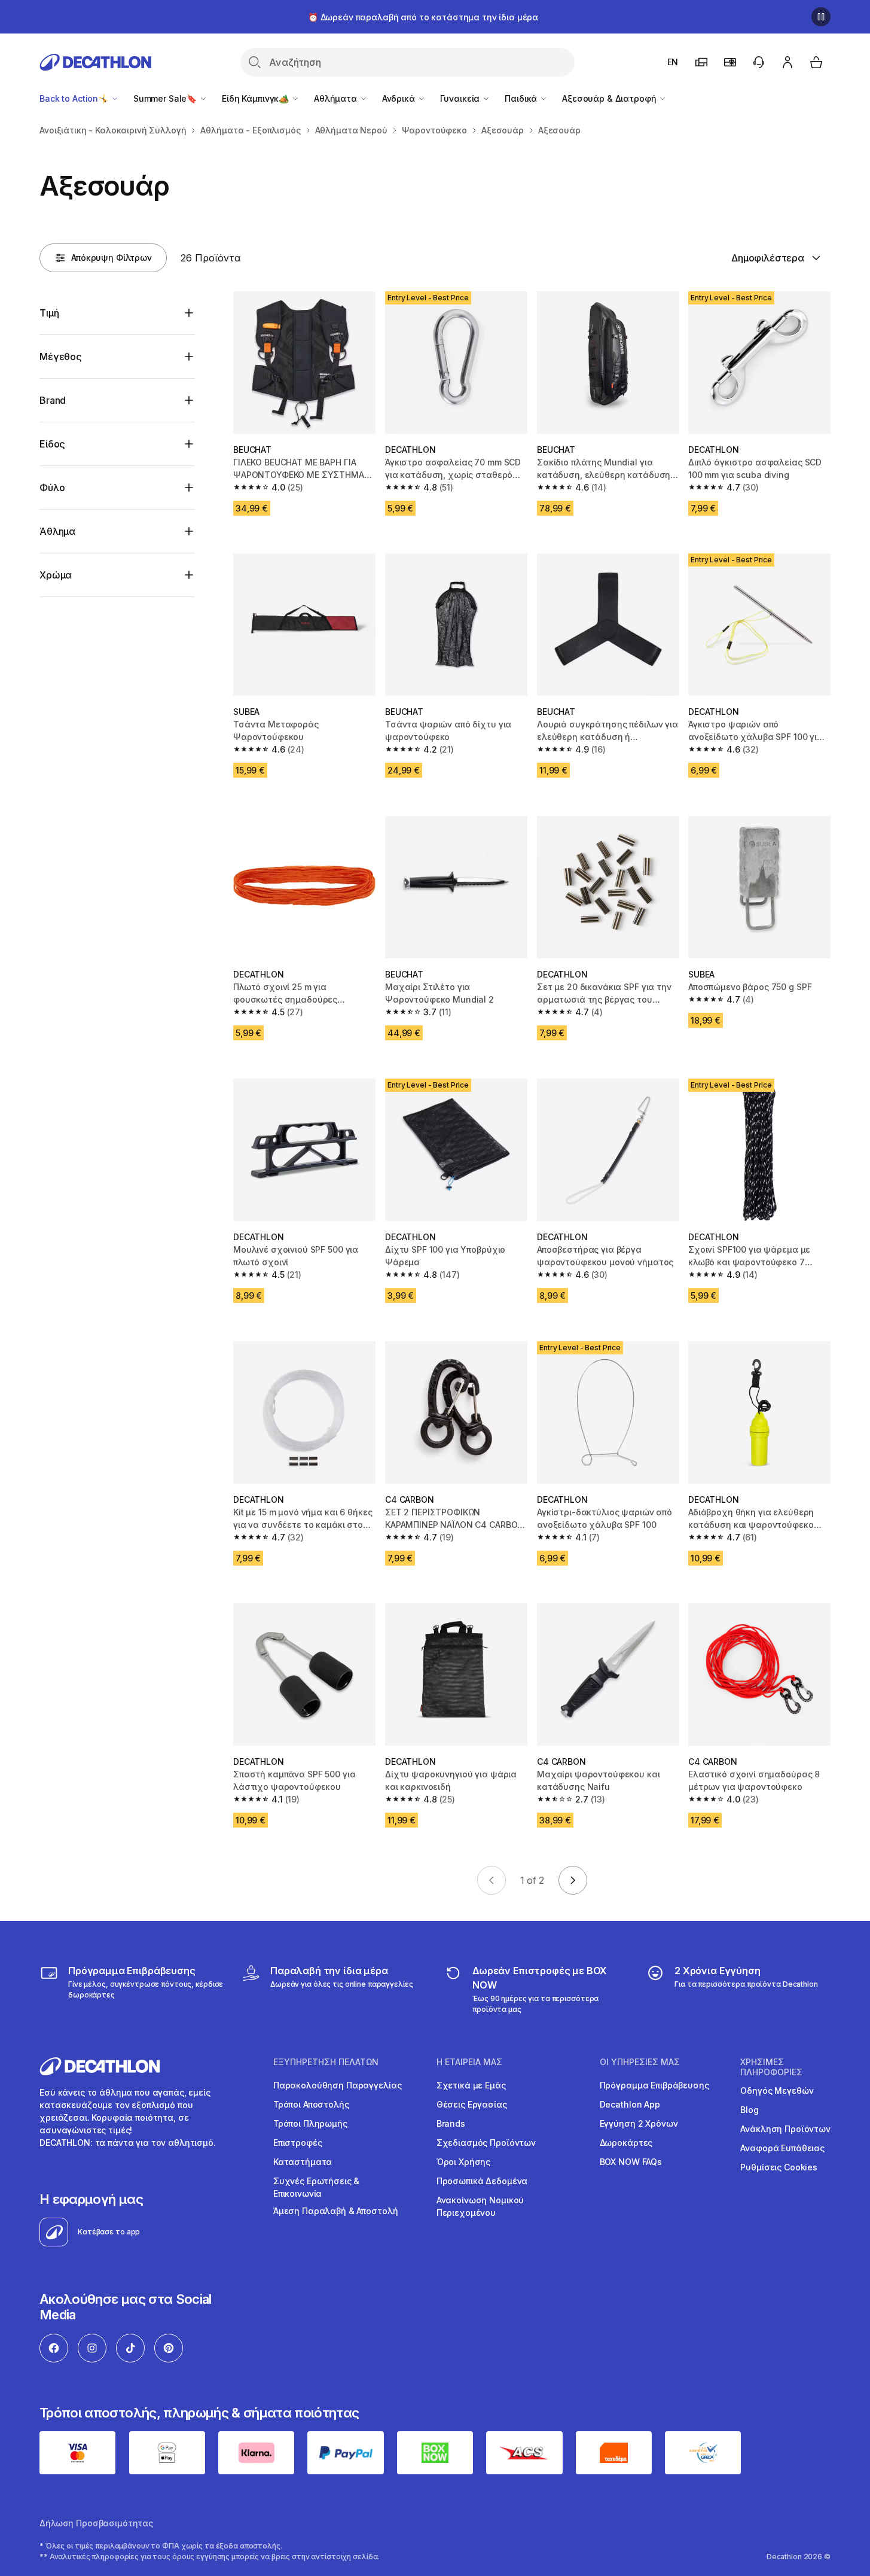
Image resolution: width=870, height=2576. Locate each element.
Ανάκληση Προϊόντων (785, 2129)
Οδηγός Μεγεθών (777, 2091)
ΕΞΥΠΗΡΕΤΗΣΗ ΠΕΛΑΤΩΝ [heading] (326, 2062)
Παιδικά (522, 98)
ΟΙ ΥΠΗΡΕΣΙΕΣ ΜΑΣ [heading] (640, 2062)
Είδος (52, 444)
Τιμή (49, 313)
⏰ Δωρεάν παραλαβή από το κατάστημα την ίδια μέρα (423, 17)
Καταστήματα (303, 2162)
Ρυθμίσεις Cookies (779, 2167)
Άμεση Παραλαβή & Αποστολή (336, 2211)
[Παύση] (821, 17)
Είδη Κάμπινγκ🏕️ (257, 98)
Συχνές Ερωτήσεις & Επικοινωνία (316, 2187)
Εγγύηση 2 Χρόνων (639, 2123)
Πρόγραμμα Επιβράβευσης (654, 2085)
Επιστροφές (298, 2143)
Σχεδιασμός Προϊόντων (486, 2143)
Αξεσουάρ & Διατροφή (610, 98)
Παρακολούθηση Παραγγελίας (338, 2085)
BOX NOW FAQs (631, 2162)
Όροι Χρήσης (463, 2162)
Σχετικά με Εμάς (471, 2085)
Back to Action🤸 (75, 98)
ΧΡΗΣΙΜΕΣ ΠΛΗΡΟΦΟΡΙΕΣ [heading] (771, 2067)
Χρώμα (56, 575)
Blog (749, 2110)
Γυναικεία (461, 98)
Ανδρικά (400, 98)
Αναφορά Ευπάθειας (782, 2148)
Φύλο (52, 488)
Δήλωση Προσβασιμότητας (96, 2523)
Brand (53, 400)
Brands (451, 2123)
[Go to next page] (573, 1880)
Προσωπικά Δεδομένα (482, 2181)
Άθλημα (57, 531)
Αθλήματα (337, 98)
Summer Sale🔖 (166, 98)
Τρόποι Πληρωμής (310, 2123)
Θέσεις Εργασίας (472, 2104)
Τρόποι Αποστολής (311, 2104)
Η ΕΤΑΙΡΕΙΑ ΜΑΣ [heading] (469, 2062)
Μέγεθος (61, 357)
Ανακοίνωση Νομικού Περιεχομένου (480, 2206)
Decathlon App (630, 2104)
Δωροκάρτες (626, 2143)
